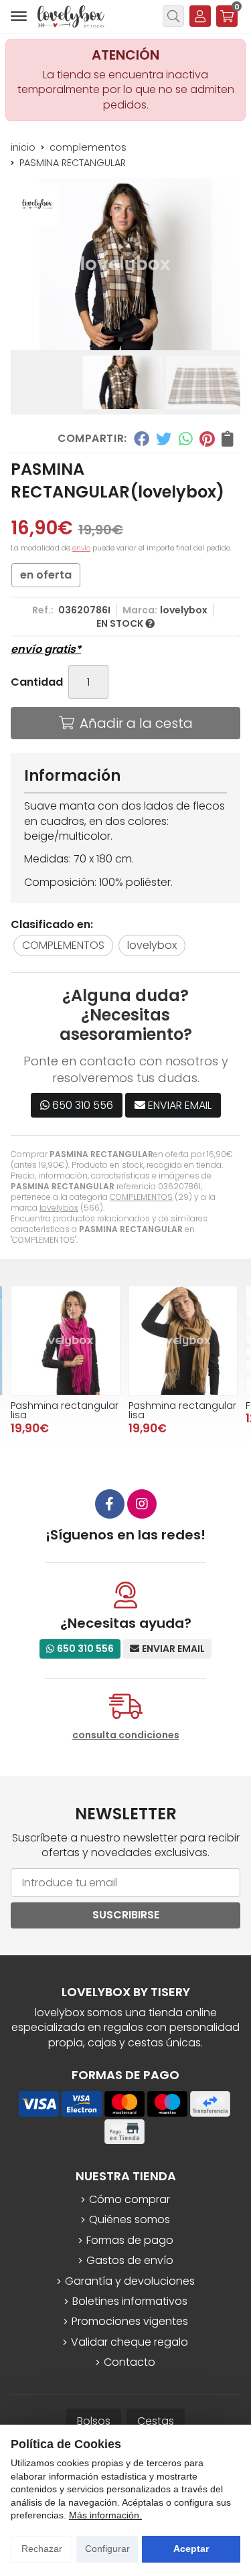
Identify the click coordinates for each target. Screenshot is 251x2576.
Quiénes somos (130, 2220)
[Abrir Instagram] (142, 1504)
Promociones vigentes (130, 2322)
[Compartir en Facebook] (141, 439)
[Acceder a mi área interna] (200, 16)
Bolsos (94, 2421)
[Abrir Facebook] (110, 1504)
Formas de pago (130, 2241)
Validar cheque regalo (130, 2342)
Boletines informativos (130, 2301)
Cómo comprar (130, 2200)
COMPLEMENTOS (141, 1197)
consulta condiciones (126, 1735)
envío (81, 548)
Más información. (105, 2515)
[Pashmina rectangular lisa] (66, 1341)
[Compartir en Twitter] (164, 439)
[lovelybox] (71, 16)
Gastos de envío (130, 2261)
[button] (120, 339)
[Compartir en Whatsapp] (186, 439)
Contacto (130, 2362)
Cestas (156, 2421)
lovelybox (59, 1208)
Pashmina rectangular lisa (65, 1410)
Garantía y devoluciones (130, 2281)
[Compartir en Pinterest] (207, 439)
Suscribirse (126, 1915)
